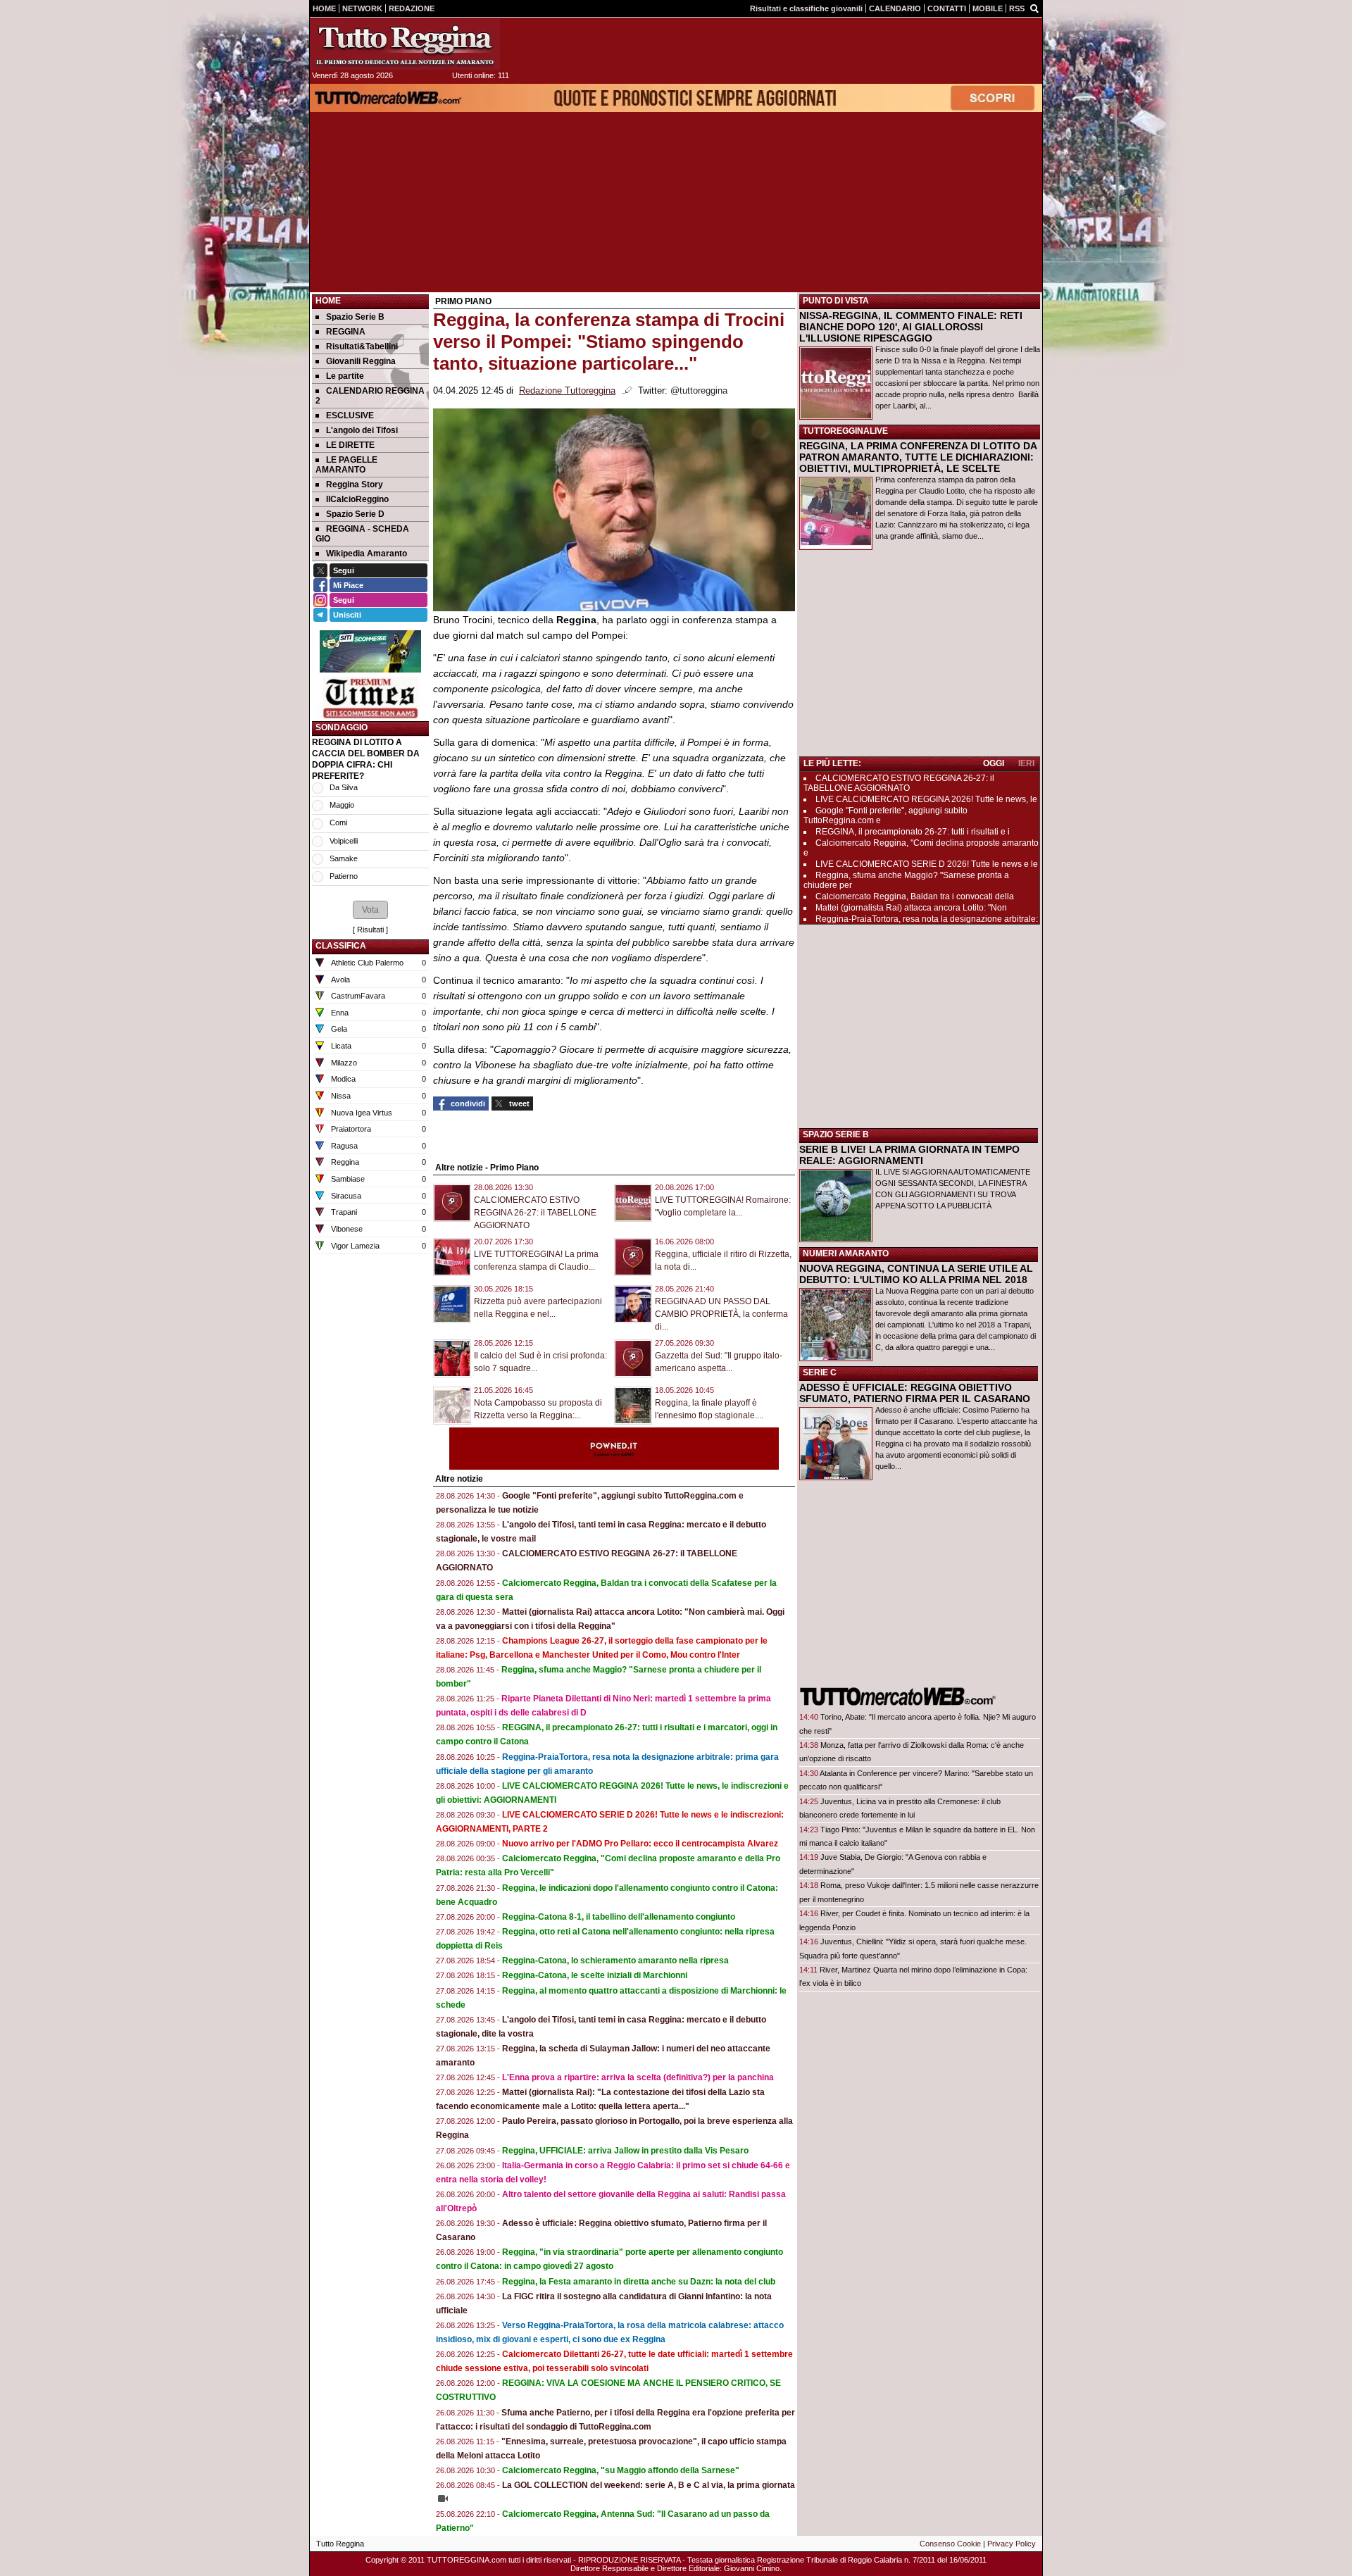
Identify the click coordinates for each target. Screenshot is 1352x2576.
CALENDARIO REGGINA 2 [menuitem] (370, 396)
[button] (370, 910)
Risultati (370, 930)
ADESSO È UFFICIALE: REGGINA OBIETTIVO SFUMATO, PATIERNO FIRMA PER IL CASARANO (915, 1393)
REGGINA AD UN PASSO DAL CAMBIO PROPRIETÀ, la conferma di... (721, 1314)
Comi (338, 823)
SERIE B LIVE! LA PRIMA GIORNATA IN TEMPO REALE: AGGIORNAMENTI (909, 1155)
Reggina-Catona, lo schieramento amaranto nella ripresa (615, 1961)
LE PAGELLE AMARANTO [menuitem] (346, 465)
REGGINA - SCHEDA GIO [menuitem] (362, 534)
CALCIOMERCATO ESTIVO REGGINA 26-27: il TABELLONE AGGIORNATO (535, 1213)
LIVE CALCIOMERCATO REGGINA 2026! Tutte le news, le (926, 799)
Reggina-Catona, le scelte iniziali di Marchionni (595, 1975)
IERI (1026, 763)
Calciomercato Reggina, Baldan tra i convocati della (915, 896)
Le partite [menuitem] (345, 376)
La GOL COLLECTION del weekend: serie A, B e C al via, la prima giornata (649, 2485)
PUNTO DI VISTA (836, 301)
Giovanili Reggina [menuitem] (361, 361)
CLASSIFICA (341, 946)
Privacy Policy (1012, 2544)
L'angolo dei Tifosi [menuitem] (362, 430)
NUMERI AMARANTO (846, 1253)
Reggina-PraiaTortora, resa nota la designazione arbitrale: (927, 919)
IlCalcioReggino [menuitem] (357, 499)
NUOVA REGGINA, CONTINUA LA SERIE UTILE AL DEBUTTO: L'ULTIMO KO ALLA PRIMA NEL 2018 (916, 1274)
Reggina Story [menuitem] (355, 484)
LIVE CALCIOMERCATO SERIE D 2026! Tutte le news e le (927, 864)
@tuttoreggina (699, 391)
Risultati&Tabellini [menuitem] (362, 346)
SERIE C (820, 1373)
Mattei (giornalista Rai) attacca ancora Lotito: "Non (911, 908)
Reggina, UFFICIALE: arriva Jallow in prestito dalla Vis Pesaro (625, 2151)
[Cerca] (1034, 8)
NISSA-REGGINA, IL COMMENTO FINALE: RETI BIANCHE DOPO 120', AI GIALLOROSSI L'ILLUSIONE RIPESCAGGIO (911, 327)
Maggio (342, 805)
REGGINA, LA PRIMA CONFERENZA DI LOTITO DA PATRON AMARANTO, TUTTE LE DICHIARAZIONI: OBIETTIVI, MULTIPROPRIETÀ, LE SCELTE (918, 457)
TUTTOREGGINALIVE (845, 431)
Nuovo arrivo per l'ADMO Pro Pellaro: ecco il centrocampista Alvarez (640, 1844)
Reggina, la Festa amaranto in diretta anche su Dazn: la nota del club (639, 2282)
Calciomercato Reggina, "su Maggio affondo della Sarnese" (621, 2470)
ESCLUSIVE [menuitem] (350, 415)
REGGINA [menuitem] (346, 332)
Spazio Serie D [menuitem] (355, 514)
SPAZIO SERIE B (836, 1134)
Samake (344, 858)
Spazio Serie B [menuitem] (355, 317)
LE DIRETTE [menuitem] (350, 445)
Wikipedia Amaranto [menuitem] (367, 554)
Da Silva (344, 787)
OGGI (994, 763)
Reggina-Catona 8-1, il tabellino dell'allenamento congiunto (619, 1917)
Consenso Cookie (950, 2544)
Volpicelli (344, 841)
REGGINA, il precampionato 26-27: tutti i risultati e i (913, 832)
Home (328, 301)
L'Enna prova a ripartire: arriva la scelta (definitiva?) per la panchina (638, 2077)
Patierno (344, 876)
